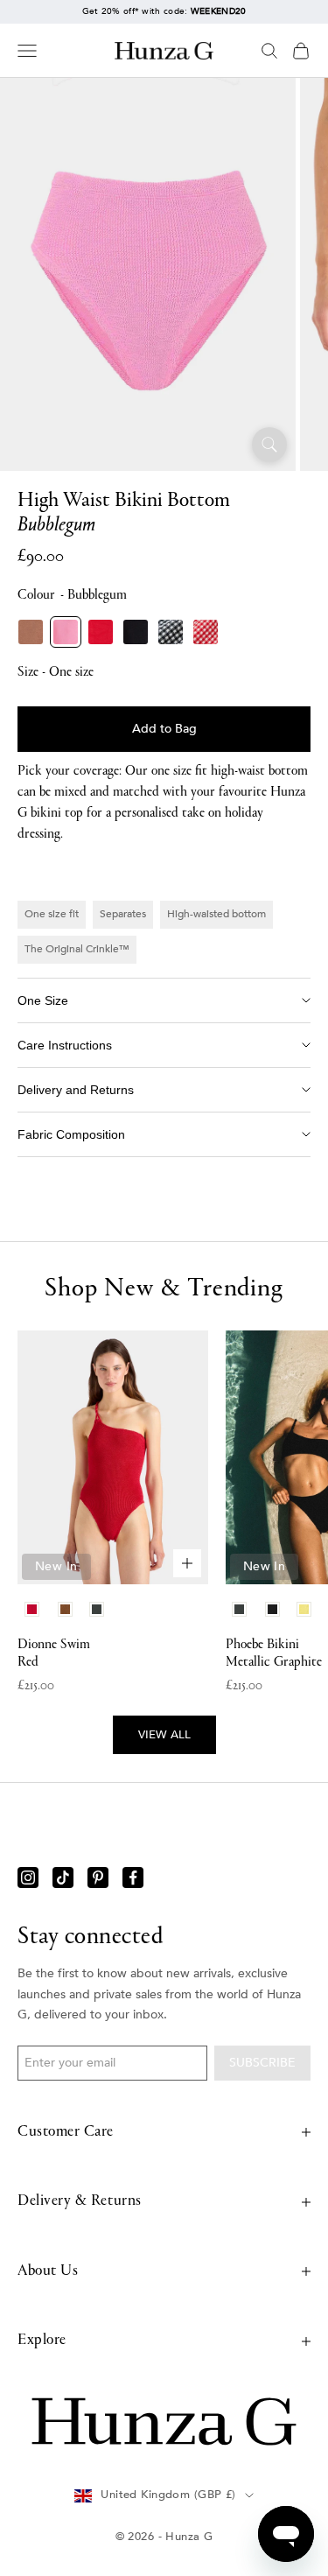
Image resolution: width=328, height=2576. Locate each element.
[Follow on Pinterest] (98, 1878)
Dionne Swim (54, 1653)
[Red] (101, 632)
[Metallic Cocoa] (31, 632)
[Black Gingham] (171, 632)
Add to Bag (164, 729)
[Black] (136, 632)
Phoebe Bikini (274, 1653)
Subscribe (262, 2063)
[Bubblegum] (66, 632)
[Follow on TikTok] (63, 1878)
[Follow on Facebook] (133, 1878)
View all (164, 1735)
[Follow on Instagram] (28, 1878)
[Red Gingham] (206, 632)
